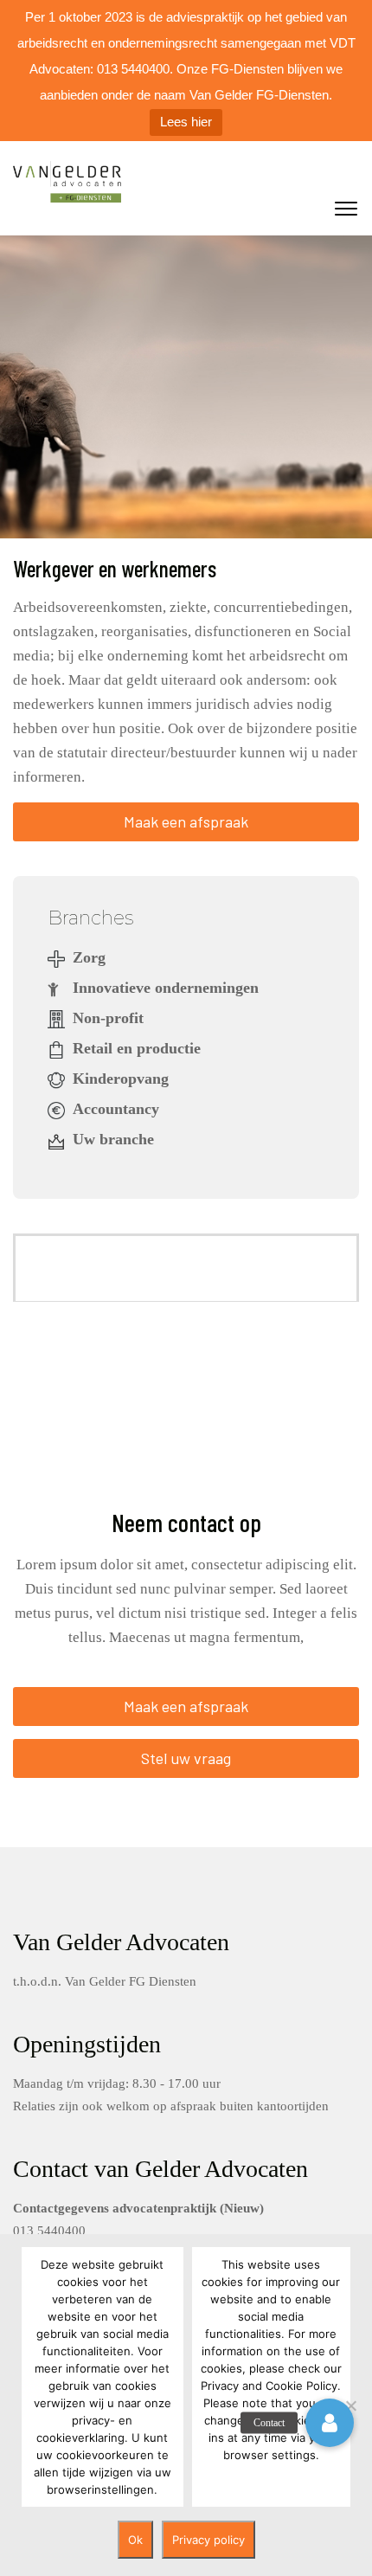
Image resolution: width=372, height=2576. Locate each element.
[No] (350, 2405)
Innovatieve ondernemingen (166, 988)
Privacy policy (208, 2540)
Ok (135, 2540)
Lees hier (186, 122)
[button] (330, 2423)
